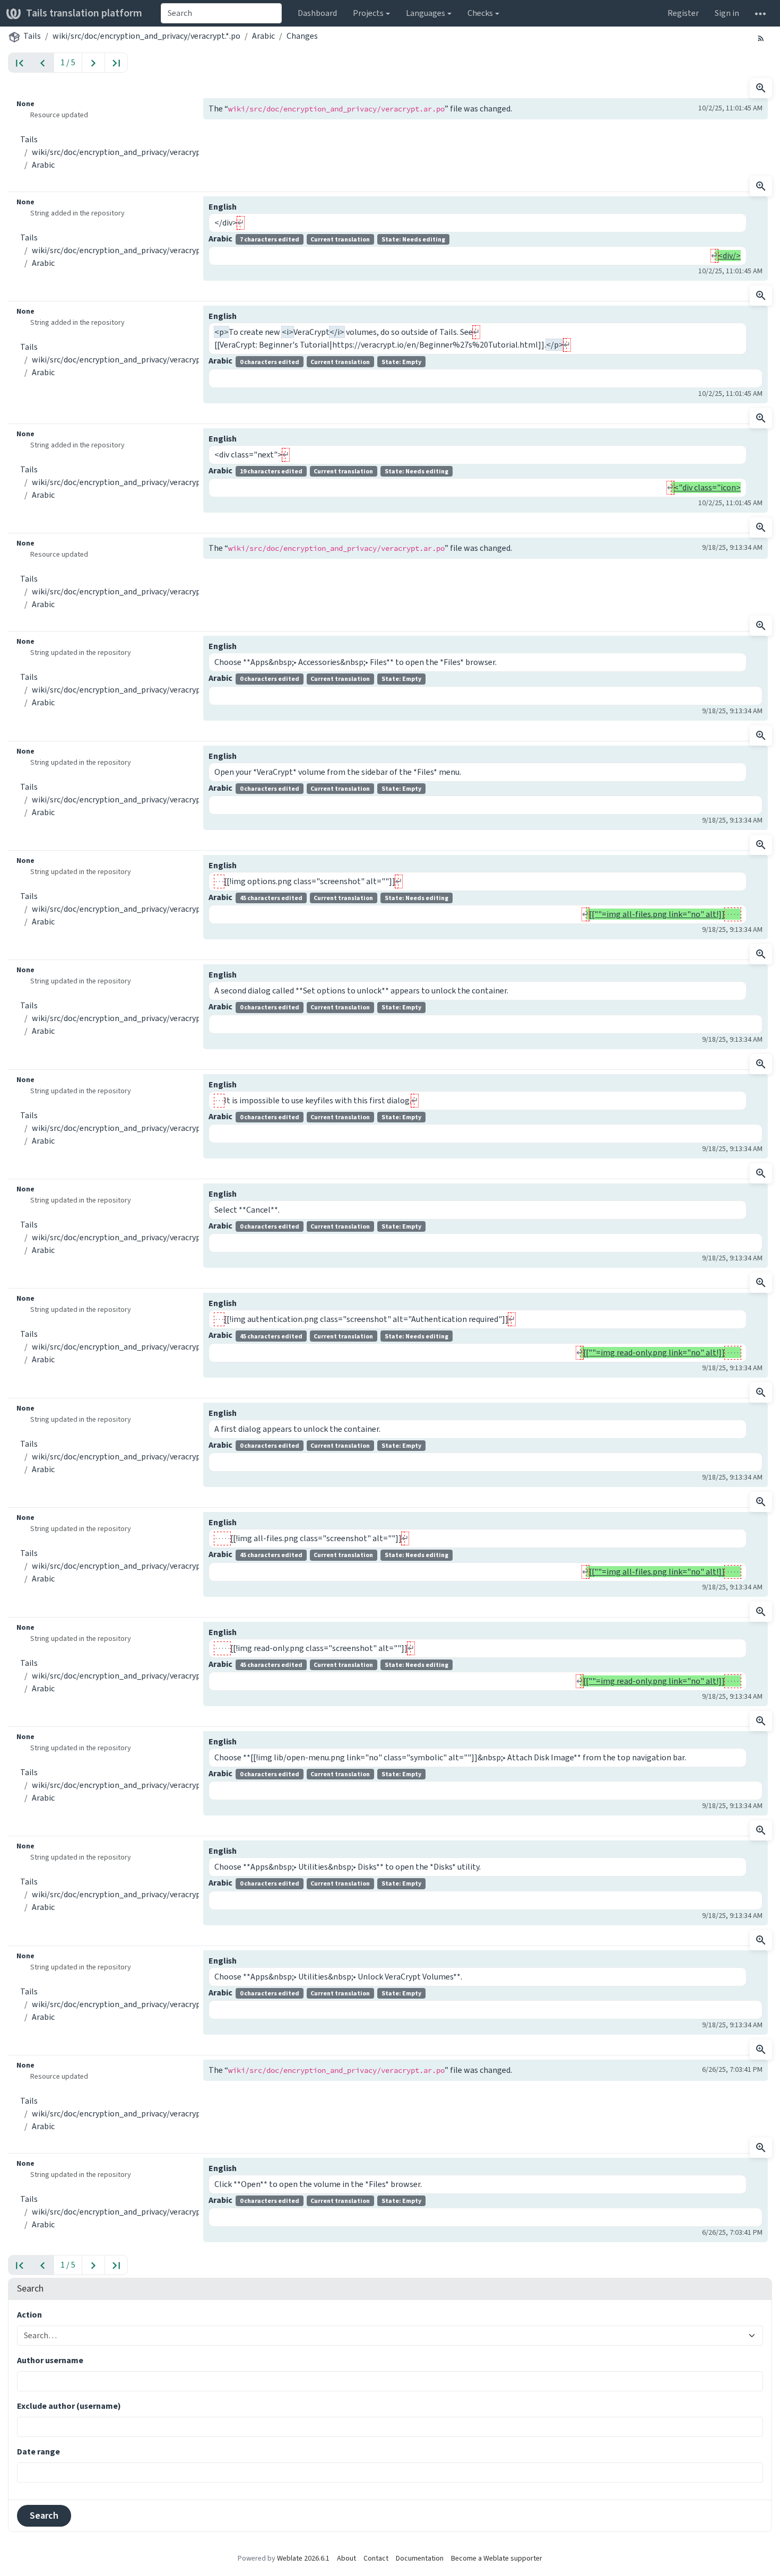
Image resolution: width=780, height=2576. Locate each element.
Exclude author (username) (69, 2406)
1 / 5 (68, 62)
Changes (302, 36)
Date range (38, 2452)
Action (29, 2315)
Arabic (263, 36)
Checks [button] (480, 13)
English (223, 207)
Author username (50, 2360)
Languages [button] (426, 13)
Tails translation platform (84, 13)
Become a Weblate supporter (497, 2558)
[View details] (761, 88)
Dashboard (317, 13)
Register (683, 13)
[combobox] (221, 13)
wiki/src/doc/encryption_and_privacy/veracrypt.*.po (146, 36)
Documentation (420, 2558)
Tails (32, 36)
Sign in (727, 13)
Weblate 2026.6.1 (303, 2558)
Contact (376, 2558)
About (346, 2558)
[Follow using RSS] (761, 38)
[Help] (760, 13)
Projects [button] (368, 13)
